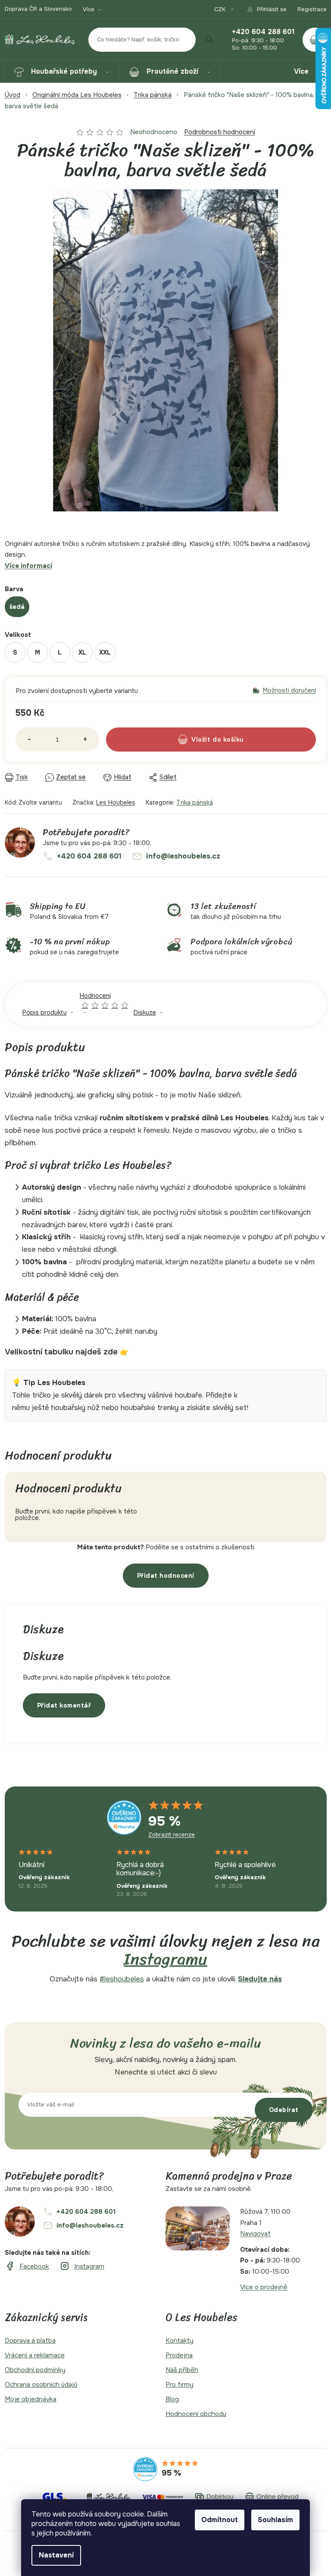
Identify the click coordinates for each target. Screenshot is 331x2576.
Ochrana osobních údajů (41, 2385)
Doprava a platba (30, 2341)
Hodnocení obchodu (196, 2414)
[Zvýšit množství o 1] (85, 740)
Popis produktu (45, 1012)
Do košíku (228, 740)
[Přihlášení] (267, 9)
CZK (221, 9)
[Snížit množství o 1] (29, 740)
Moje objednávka (31, 2399)
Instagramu (165, 1959)
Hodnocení (105, 1000)
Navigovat (255, 2234)
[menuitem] (62, 72)
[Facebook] (27, 2266)
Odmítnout (220, 2520)
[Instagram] (82, 2266)
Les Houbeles (116, 802)
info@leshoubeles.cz (183, 856)
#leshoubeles (122, 1979)
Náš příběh (182, 2370)
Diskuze (145, 1012)
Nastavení (56, 2555)
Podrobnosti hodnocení (220, 132)
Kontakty (180, 2341)
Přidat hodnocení (166, 1576)
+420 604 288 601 (263, 32)
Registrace (312, 9)
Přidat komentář (64, 1705)
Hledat (209, 40)
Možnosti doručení (289, 691)
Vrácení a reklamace (35, 2355)
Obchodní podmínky (35, 2370)
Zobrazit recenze (172, 1835)
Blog (172, 2399)
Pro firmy (180, 2385)
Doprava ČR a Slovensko (38, 9)
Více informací (28, 566)
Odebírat (284, 2110)
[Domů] (12, 95)
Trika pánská (195, 802)
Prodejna (179, 2355)
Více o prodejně (264, 2287)
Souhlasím (275, 2520)
